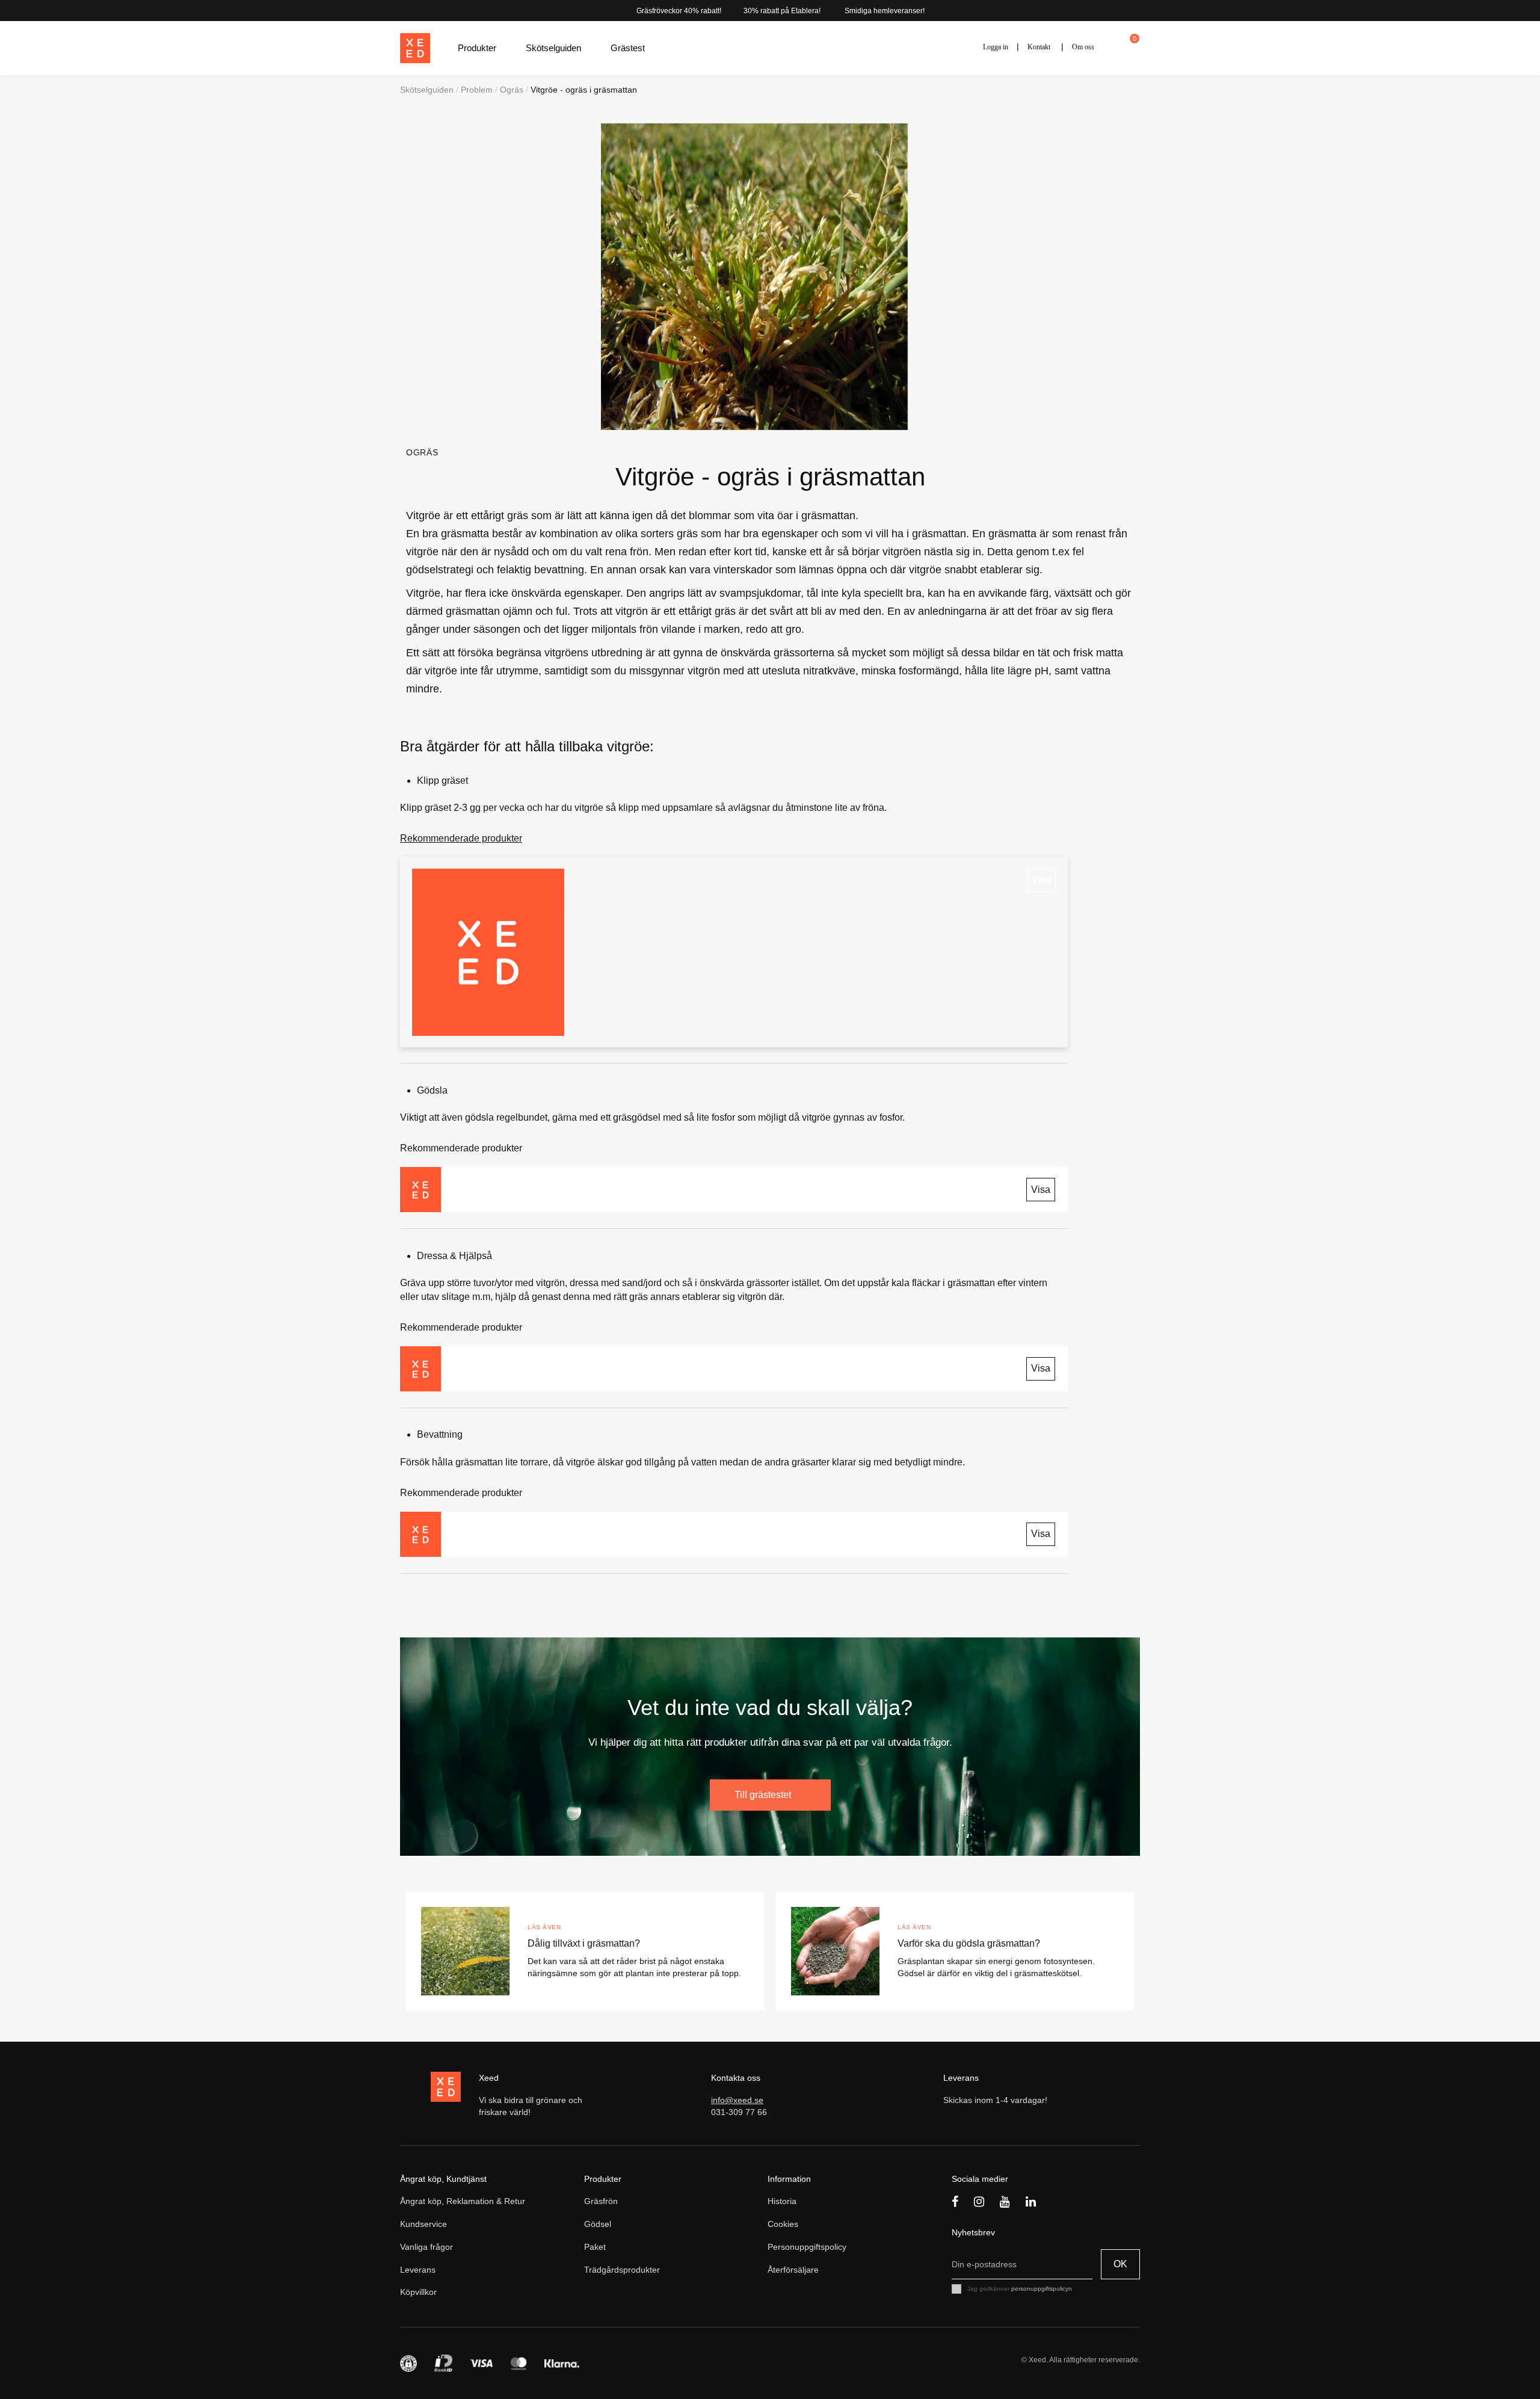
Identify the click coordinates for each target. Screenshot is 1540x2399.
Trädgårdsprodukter (622, 2270)
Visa (1041, 880)
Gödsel (598, 2224)
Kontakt (1039, 47)
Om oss (1083, 47)
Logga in (996, 47)
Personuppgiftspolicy (807, 2247)
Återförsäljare (793, 2270)
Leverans (418, 2270)
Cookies (783, 2224)
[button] (483, 48)
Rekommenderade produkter (461, 838)
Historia (782, 2201)
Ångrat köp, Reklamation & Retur (463, 2201)
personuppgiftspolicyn (1042, 2289)
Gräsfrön (601, 2201)
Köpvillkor (418, 2292)
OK (1120, 2264)
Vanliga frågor (427, 2247)
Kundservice (423, 2224)
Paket (595, 2247)
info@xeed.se (737, 2100)
